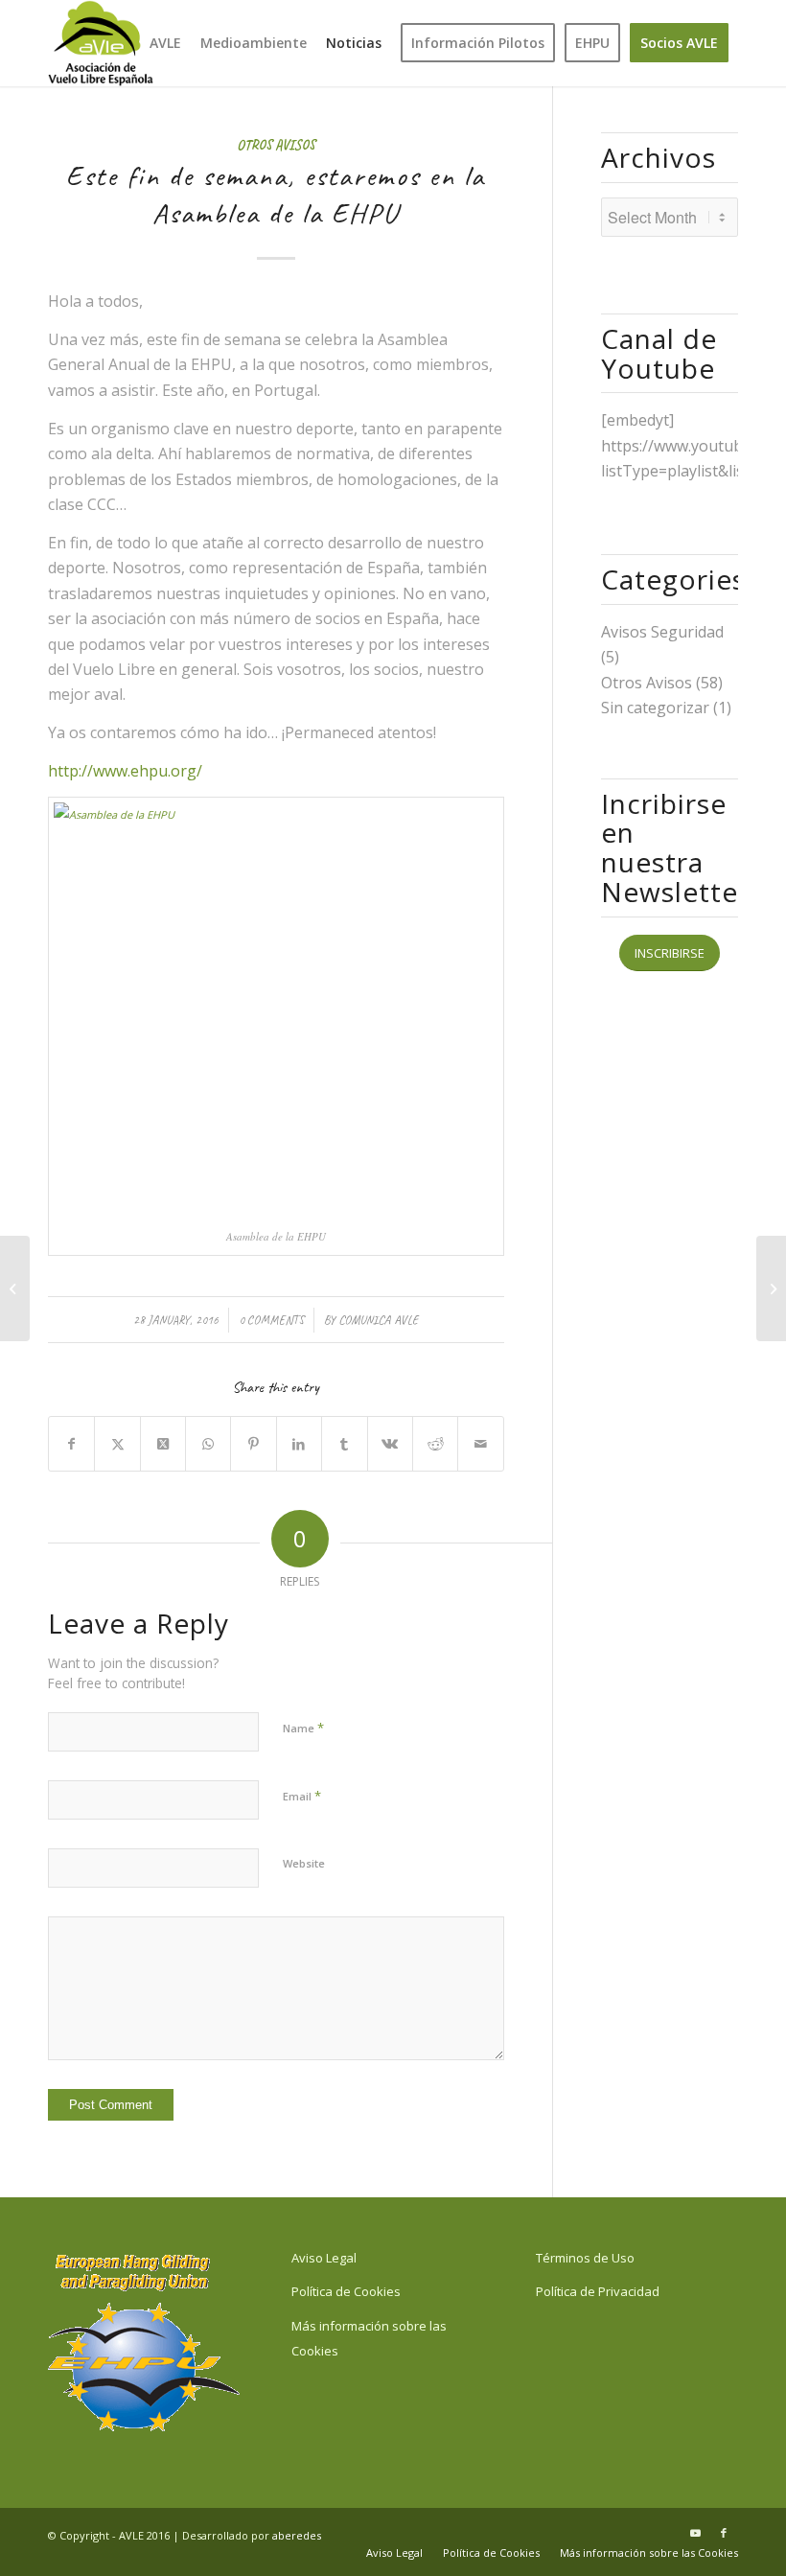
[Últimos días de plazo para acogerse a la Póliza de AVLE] (771, 1288)
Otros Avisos (276, 145)
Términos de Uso (585, 2258)
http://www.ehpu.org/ (125, 771)
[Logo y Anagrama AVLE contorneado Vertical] (101, 43)
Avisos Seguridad (662, 632)
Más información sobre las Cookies (369, 2338)
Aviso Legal (324, 2258)
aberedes (297, 2535)
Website (304, 1863)
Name (303, 1728)
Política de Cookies (346, 2291)
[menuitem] (165, 43)
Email (302, 1796)
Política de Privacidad (598, 2291)
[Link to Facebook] (724, 2533)
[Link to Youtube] (695, 2533)
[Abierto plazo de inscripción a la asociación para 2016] (15, 1288)
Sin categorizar (655, 708)
